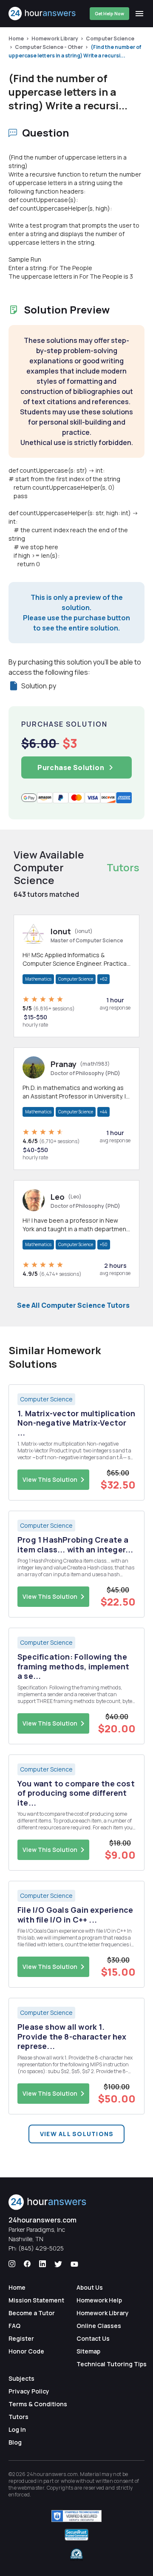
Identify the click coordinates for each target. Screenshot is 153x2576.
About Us (90, 2287)
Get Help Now (109, 14)
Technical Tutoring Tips (112, 2364)
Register (21, 2338)
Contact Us (93, 2338)
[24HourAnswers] (42, 14)
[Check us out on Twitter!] (58, 2264)
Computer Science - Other (49, 47)
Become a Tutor (32, 2313)
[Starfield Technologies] (76, 2516)
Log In (17, 2429)
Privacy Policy (29, 2391)
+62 (103, 979)
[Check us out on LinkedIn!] (42, 2264)
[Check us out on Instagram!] (12, 2264)
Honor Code (26, 2351)
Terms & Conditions (38, 2404)
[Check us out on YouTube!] (74, 2264)
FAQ (14, 2326)
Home (16, 39)
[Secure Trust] (76, 2535)
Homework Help (99, 2300)
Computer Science (110, 39)
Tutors (18, 2417)
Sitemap (88, 2351)
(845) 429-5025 (41, 2248)
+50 (104, 1244)
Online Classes (99, 2326)
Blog (15, 2442)
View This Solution (50, 1479)
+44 (103, 1112)
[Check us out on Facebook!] (27, 2264)
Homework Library (55, 39)
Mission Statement (36, 2300)
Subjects (21, 2378)
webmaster (31, 2488)
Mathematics (38, 979)
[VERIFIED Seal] (76, 2554)
